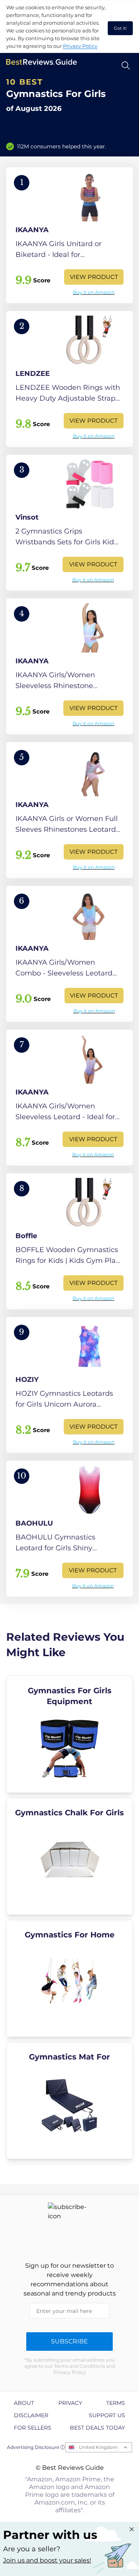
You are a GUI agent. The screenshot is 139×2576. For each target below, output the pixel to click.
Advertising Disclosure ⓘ (36, 2447)
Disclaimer (31, 2415)
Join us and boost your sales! (47, 2560)
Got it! (120, 28)
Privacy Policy (80, 46)
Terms (116, 2403)
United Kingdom (98, 2447)
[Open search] (126, 65)
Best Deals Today (97, 2428)
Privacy (70, 2403)
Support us (107, 2415)
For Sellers (33, 2428)
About (24, 2403)
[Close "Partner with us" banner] (132, 2529)
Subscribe (69, 2341)
